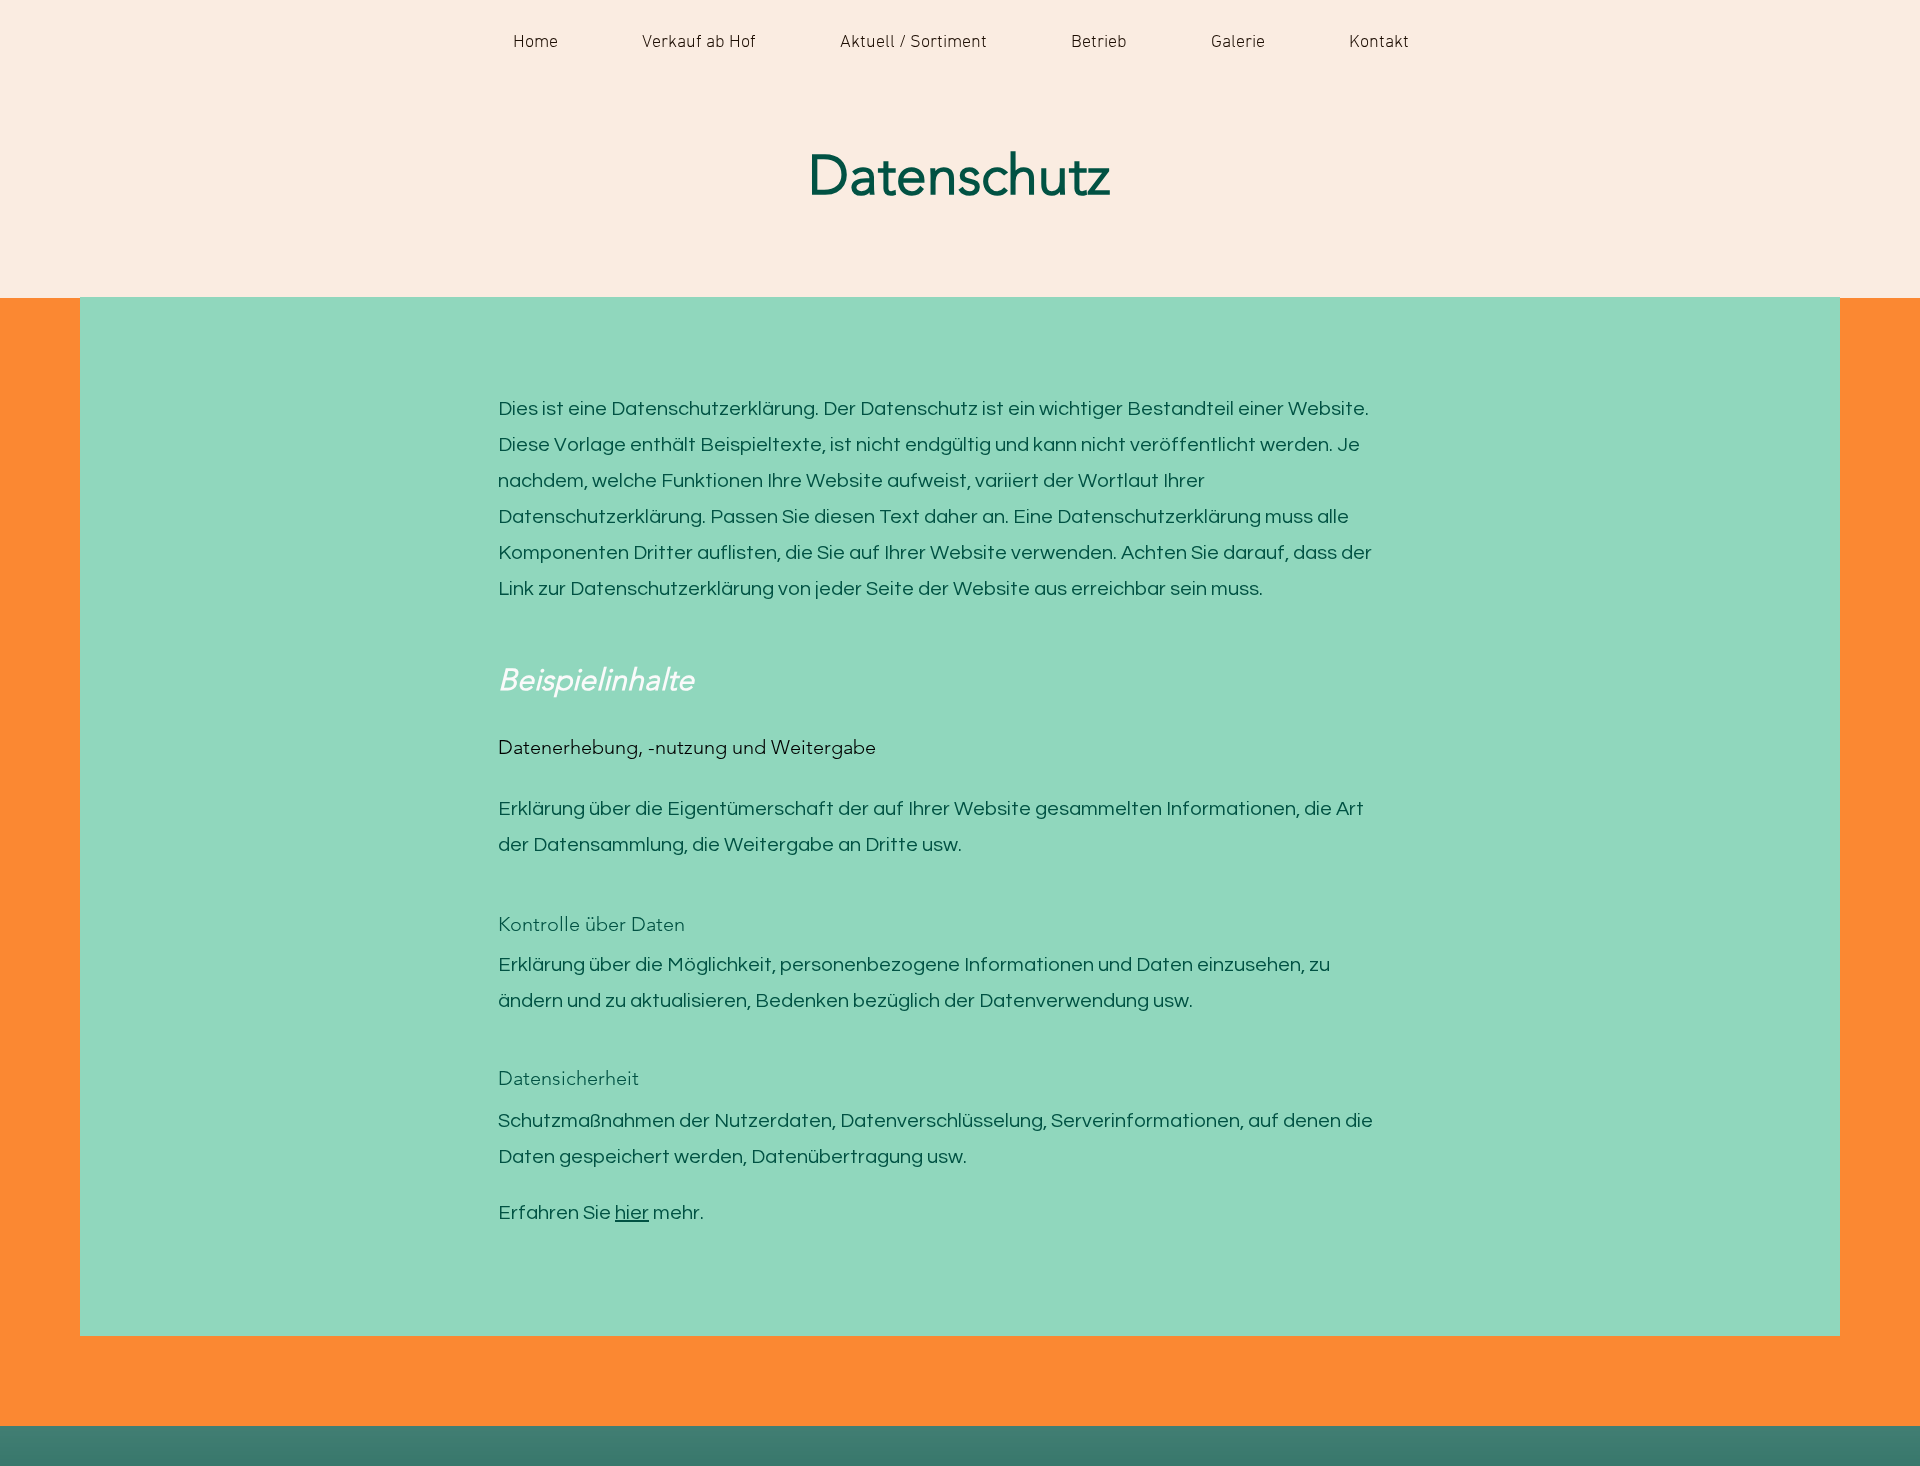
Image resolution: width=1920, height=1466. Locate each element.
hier (632, 1213)
